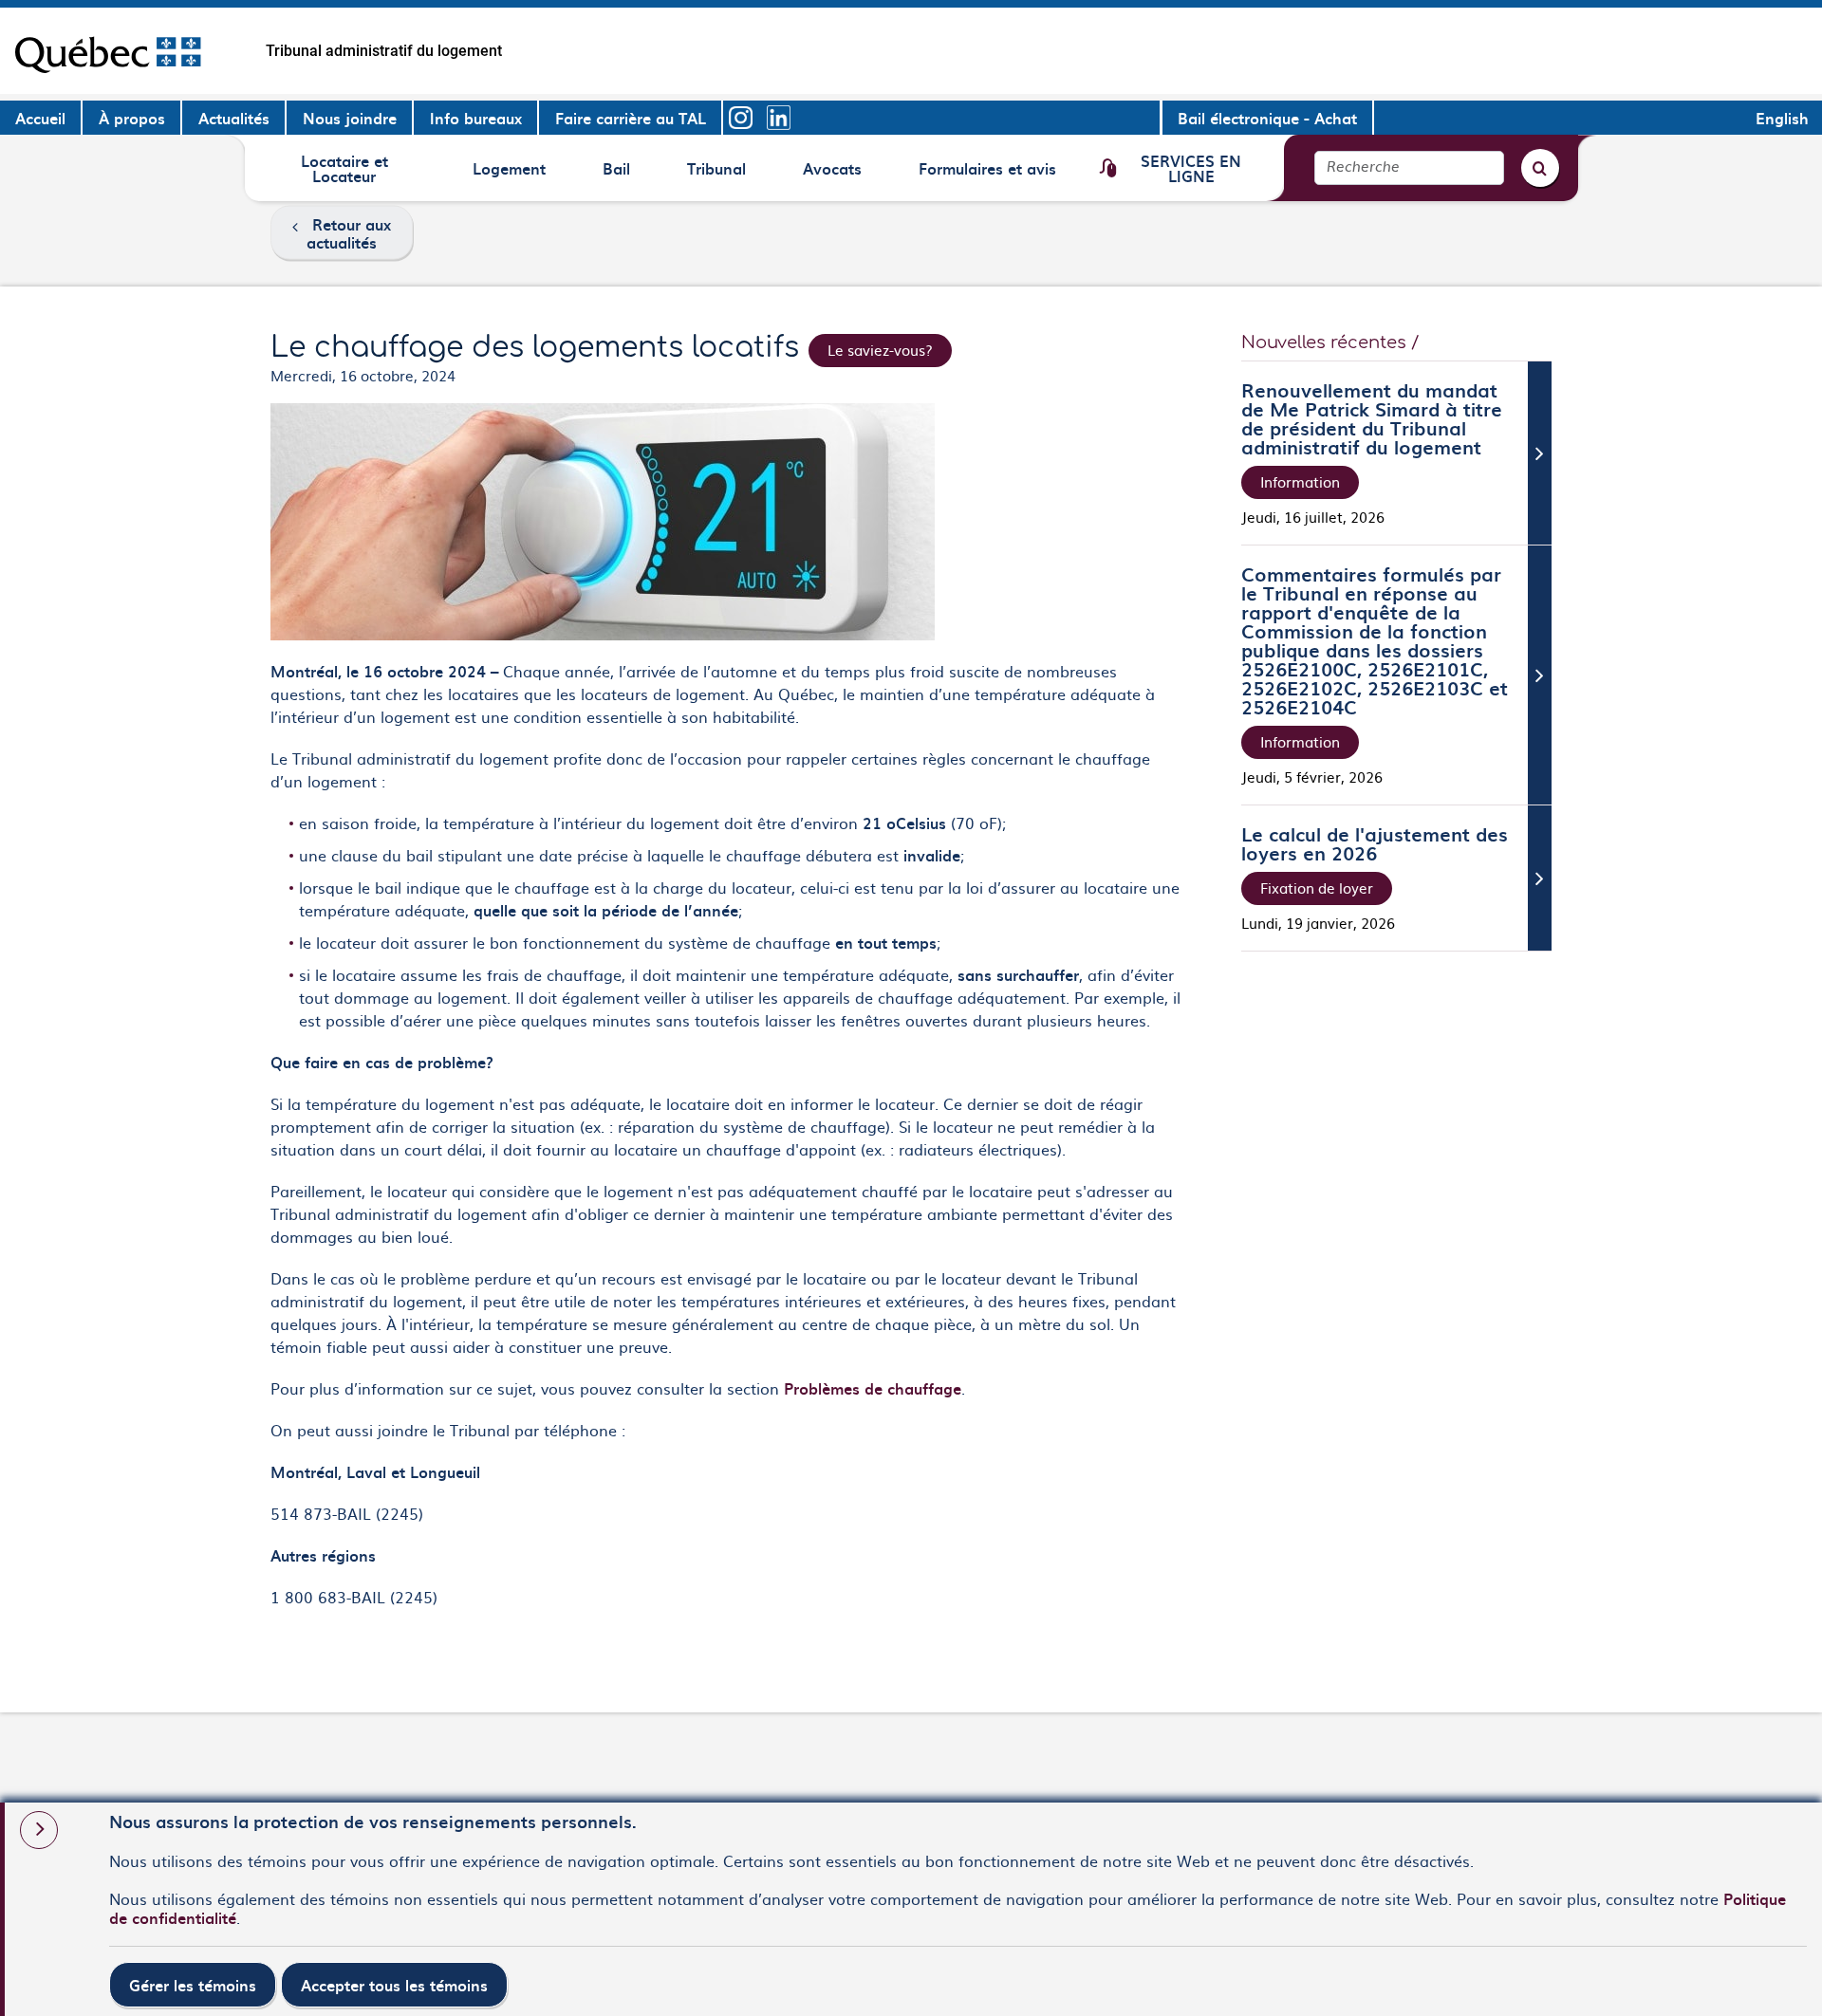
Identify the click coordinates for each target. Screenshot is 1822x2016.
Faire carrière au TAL (631, 118)
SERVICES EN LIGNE (1190, 167)
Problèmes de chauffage (873, 1388)
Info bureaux (476, 118)
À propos (132, 118)
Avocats (835, 175)
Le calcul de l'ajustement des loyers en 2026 (1375, 843)
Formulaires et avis (987, 175)
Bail (630, 175)
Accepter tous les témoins (394, 1985)
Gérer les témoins (193, 1985)
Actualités (234, 118)
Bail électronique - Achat (1267, 118)
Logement (509, 175)
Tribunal (719, 175)
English (1782, 118)
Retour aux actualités (349, 233)
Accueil (40, 118)
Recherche (1363, 167)
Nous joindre (350, 118)
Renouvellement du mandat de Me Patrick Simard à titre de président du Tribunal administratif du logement (1372, 418)
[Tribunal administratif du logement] (108, 51)
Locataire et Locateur (344, 167)
